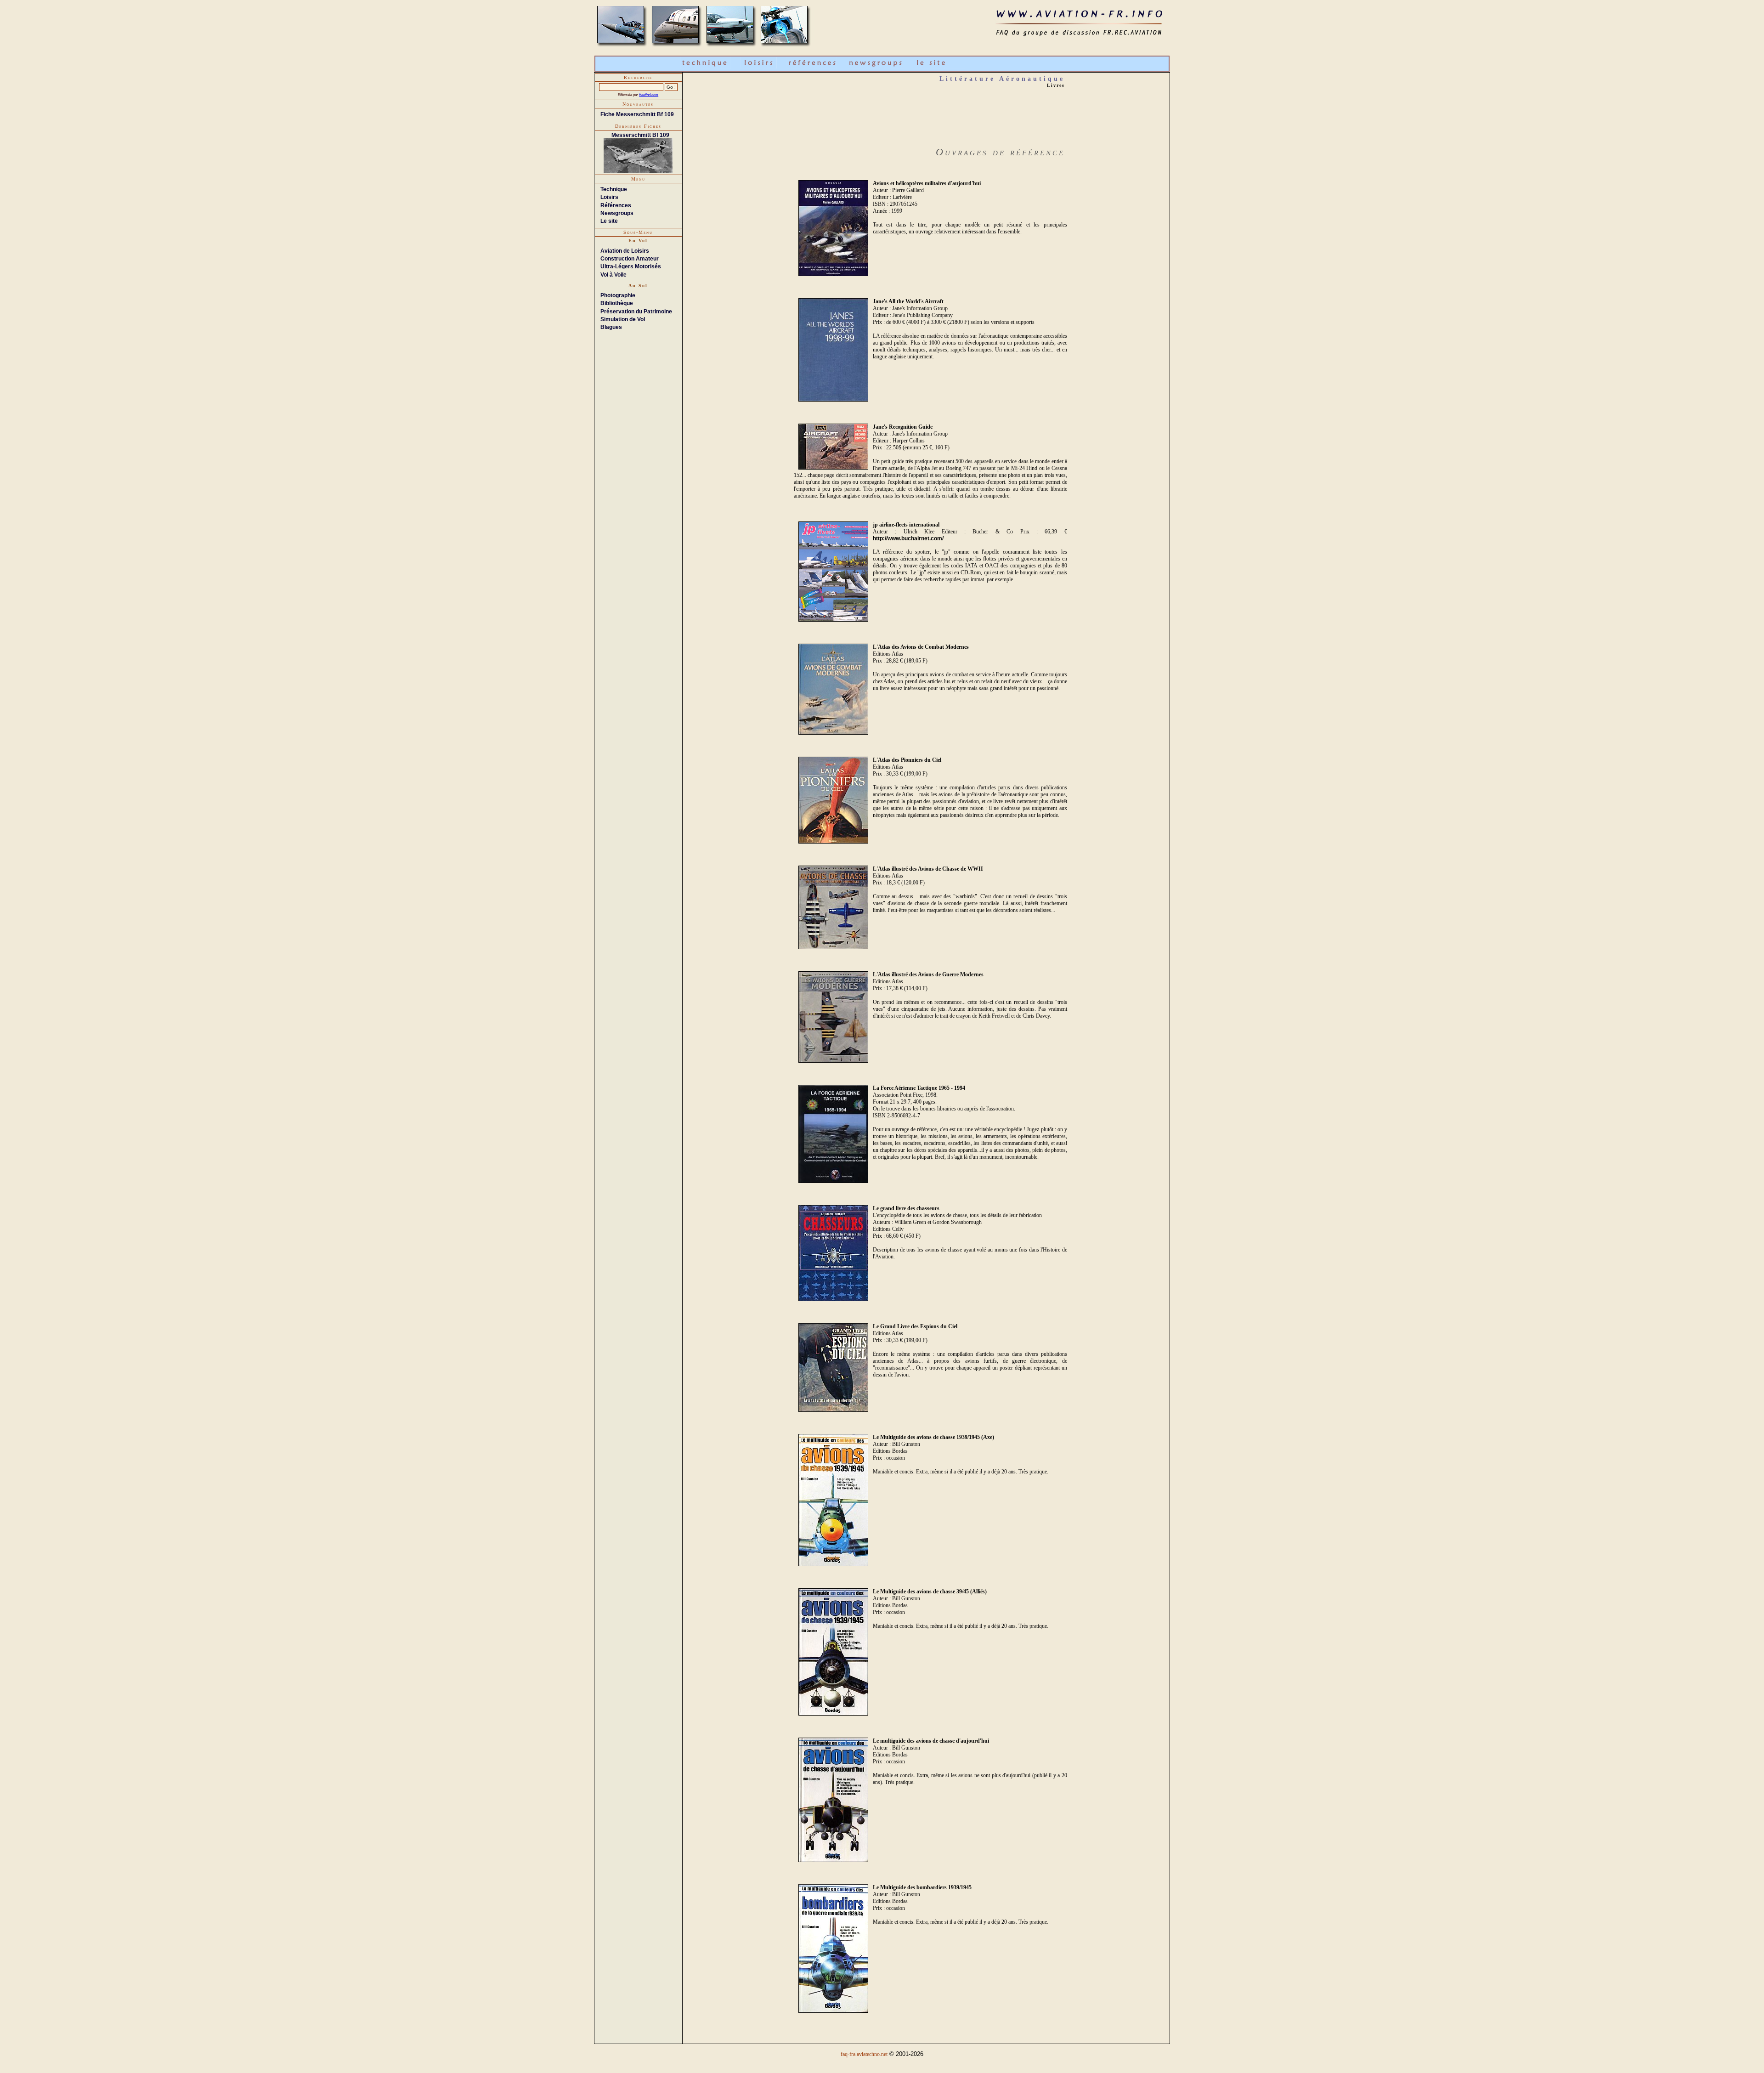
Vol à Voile (613, 275)
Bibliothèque (617, 303)
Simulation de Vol (623, 319)
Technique (614, 189)
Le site (609, 221)
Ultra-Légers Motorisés (631, 266)
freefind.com (649, 95)
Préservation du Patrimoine (636, 312)
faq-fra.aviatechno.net (864, 2054)
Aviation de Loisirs (625, 251)
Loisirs (609, 197)
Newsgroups (617, 213)
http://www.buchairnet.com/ (908, 538)
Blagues (611, 327)
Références (616, 205)
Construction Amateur (630, 259)
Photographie (618, 295)
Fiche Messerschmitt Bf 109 (637, 114)
